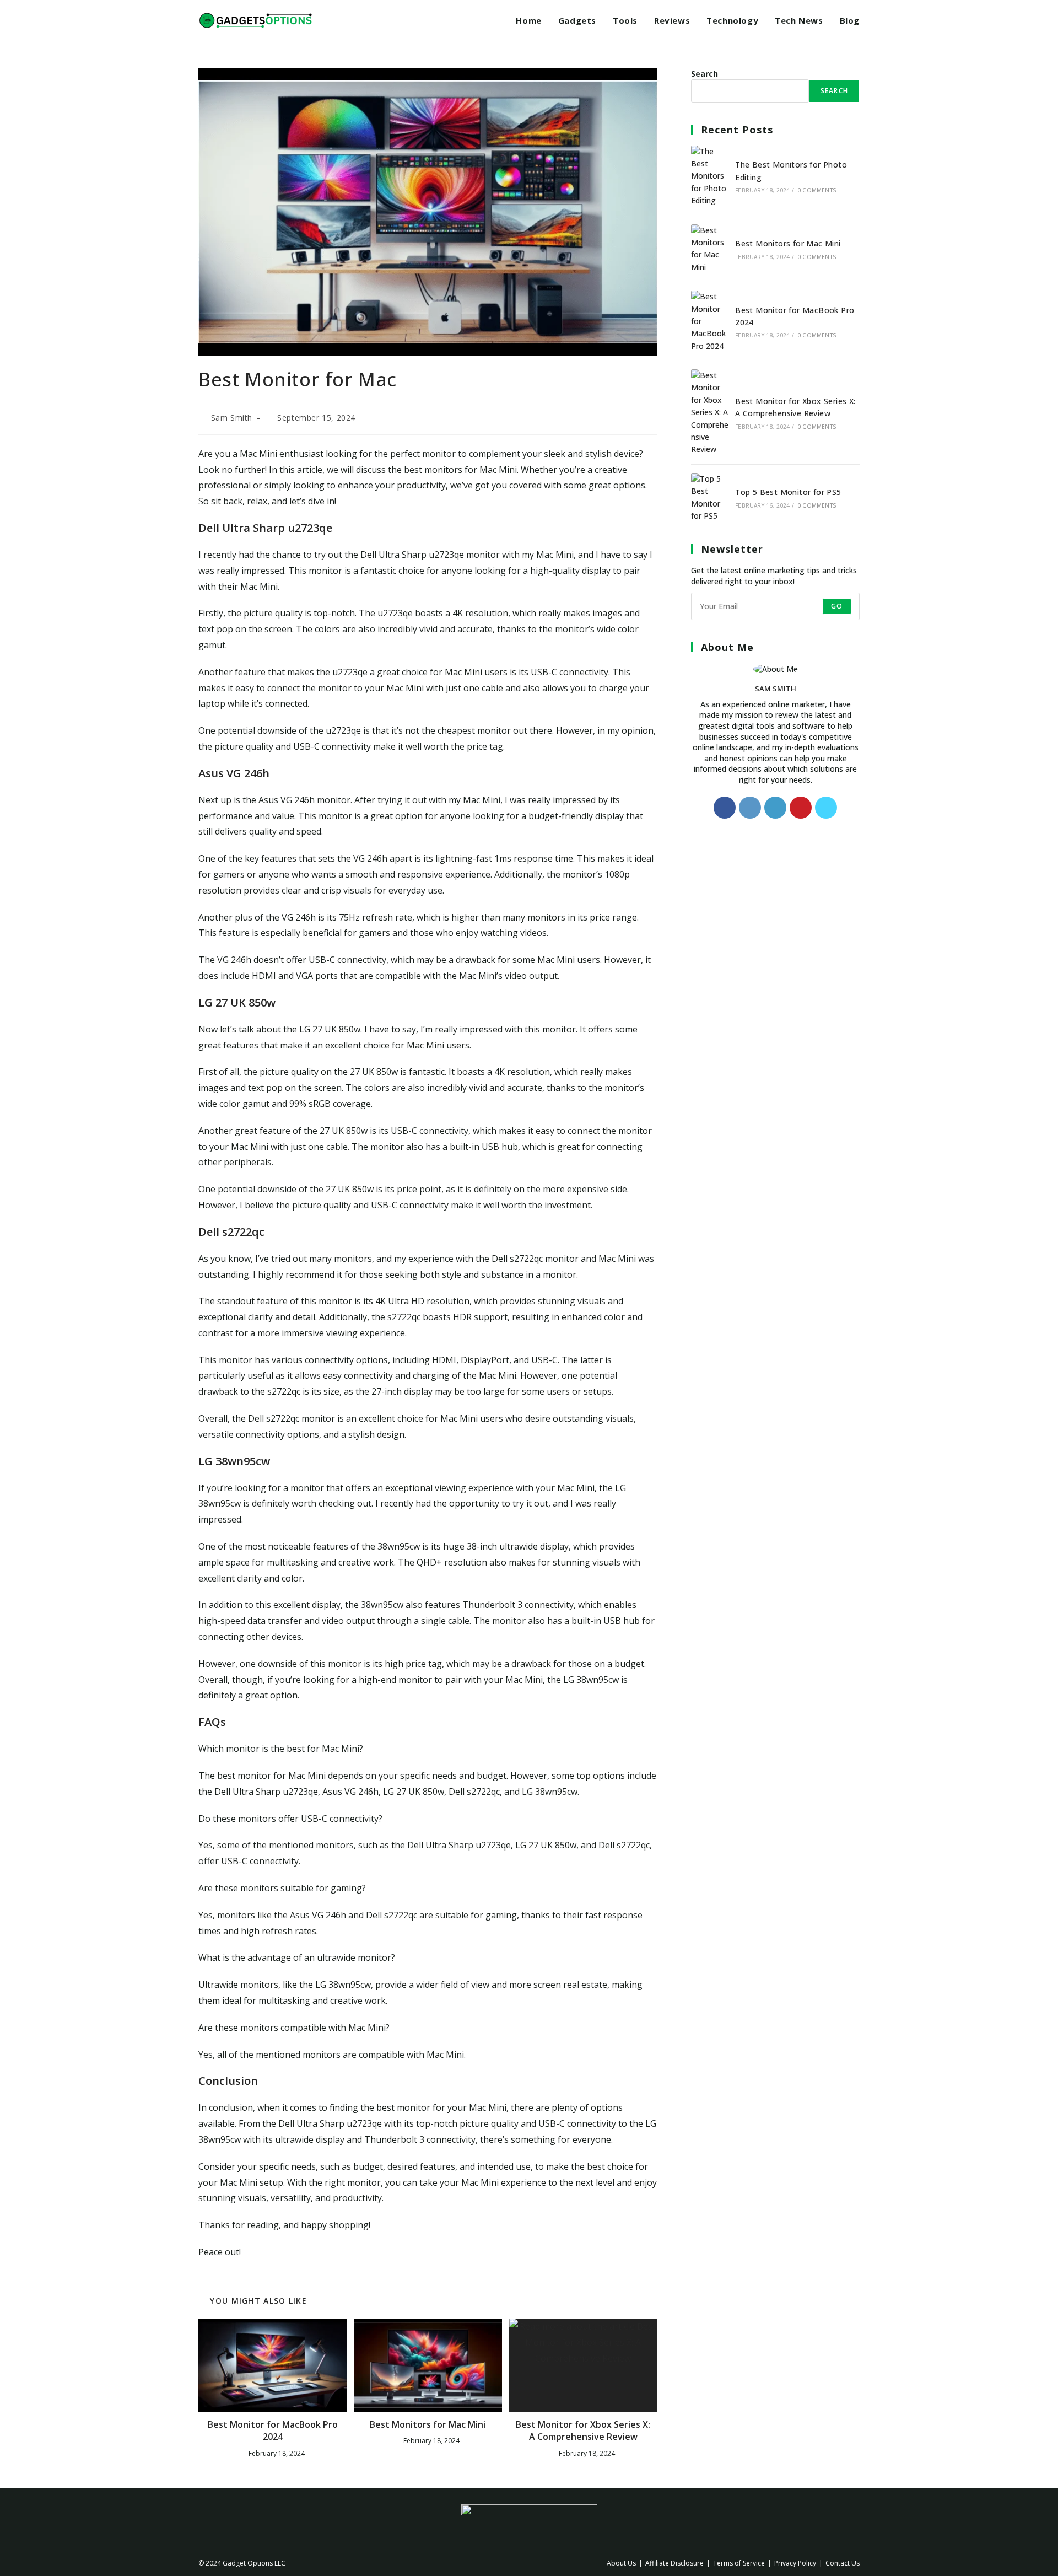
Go (837, 606)
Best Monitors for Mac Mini (428, 2424)
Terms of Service (739, 2563)
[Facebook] (725, 808)
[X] (826, 808)
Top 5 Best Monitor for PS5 (788, 492)
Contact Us (843, 2563)
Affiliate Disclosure (674, 2563)
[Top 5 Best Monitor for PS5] (710, 498)
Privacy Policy (795, 2563)
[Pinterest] (801, 808)
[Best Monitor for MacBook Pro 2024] (710, 321)
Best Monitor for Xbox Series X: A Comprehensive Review (583, 2430)
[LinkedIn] (775, 808)
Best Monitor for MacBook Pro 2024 (273, 2430)
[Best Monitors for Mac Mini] (710, 249)
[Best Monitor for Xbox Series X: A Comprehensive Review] (710, 413)
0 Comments (817, 190)
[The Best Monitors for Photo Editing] (710, 176)
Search (705, 74)
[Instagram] (750, 808)
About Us (621, 2563)
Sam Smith (232, 418)
